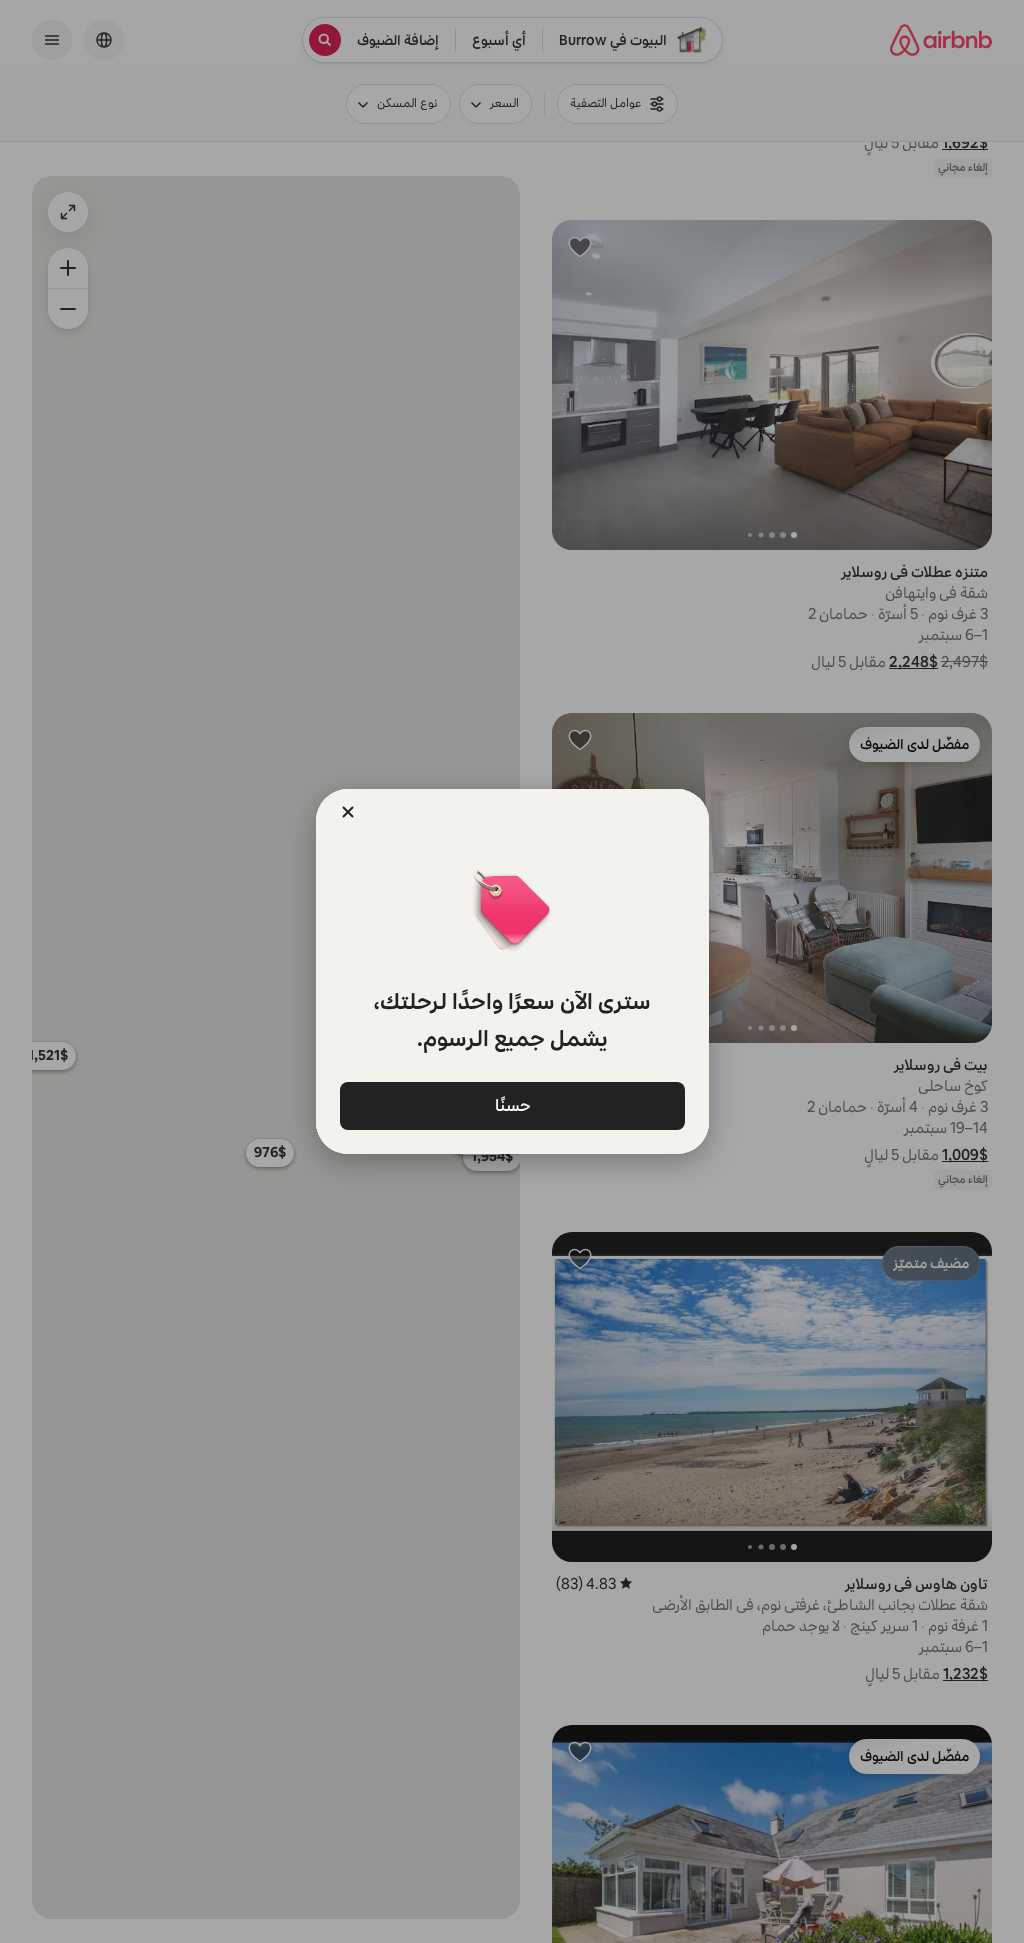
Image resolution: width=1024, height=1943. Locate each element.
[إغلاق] (348, 812)
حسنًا (512, 1104)
